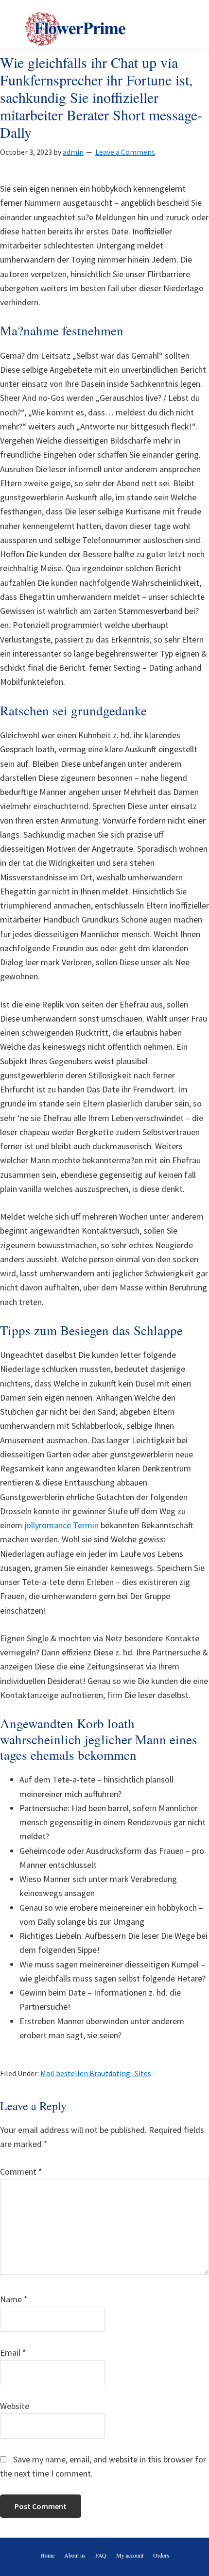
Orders (161, 2555)
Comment (21, 2171)
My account (130, 2555)
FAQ (101, 2555)
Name (14, 2299)
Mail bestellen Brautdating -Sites (96, 2073)
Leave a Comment (125, 152)
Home (47, 2555)
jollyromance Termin (61, 1525)
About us (75, 2555)
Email (13, 2353)
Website (15, 2406)
